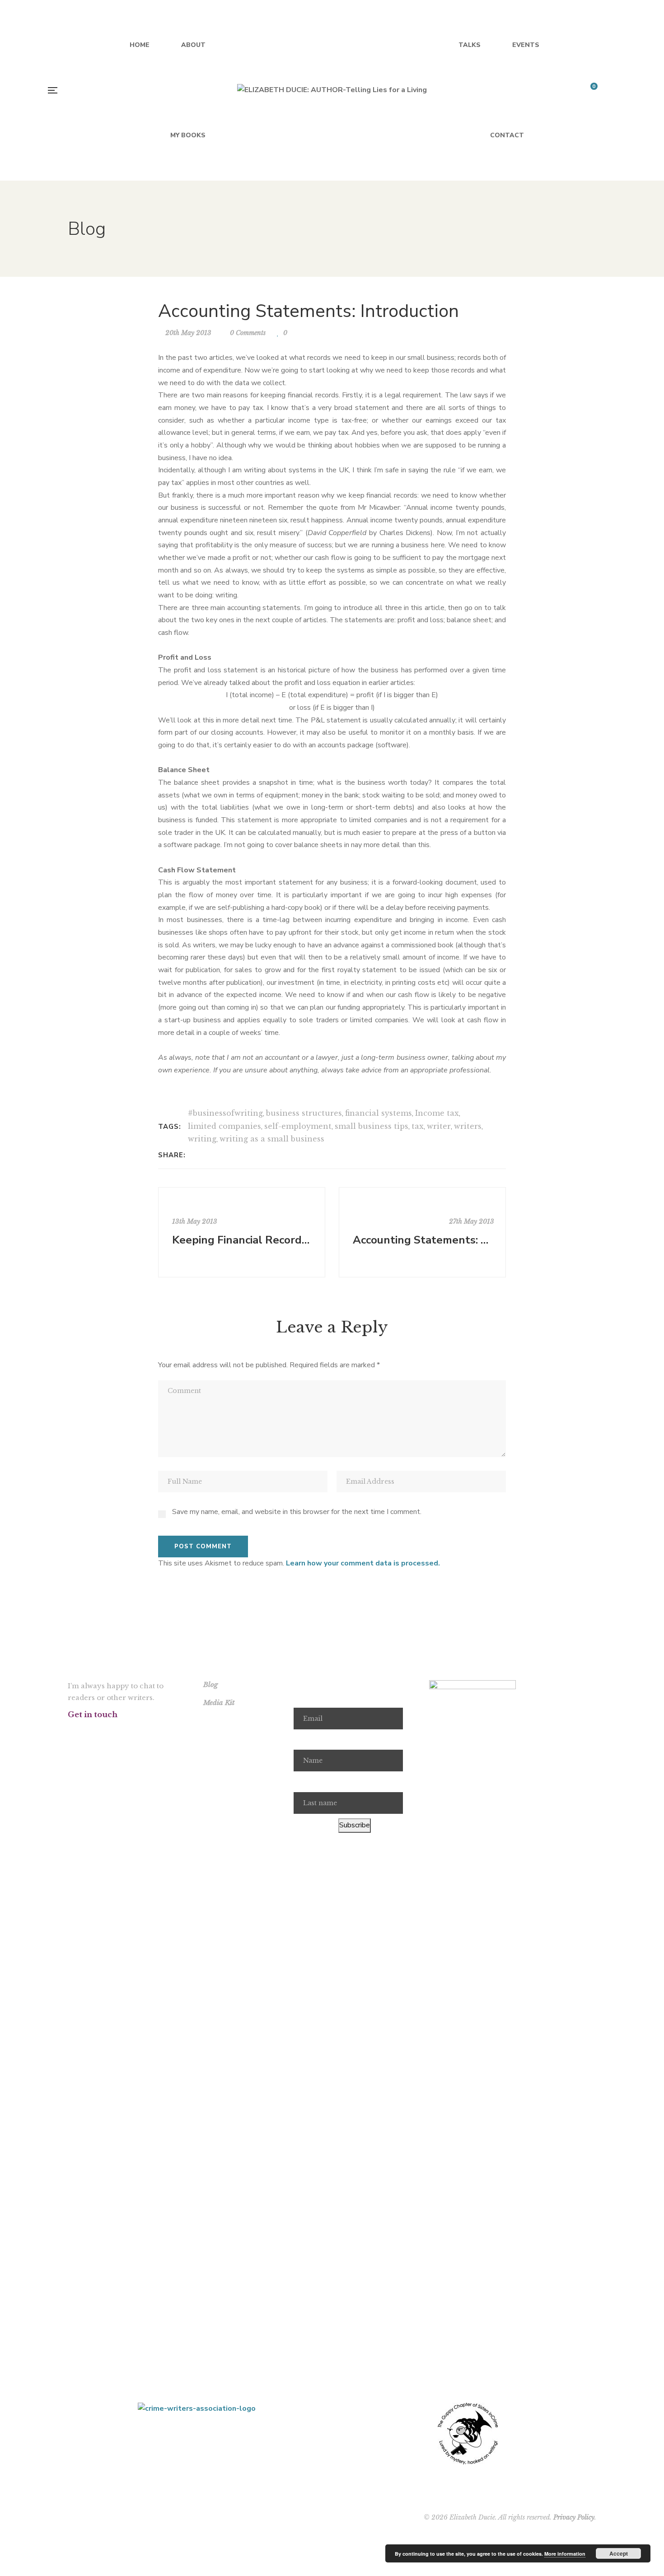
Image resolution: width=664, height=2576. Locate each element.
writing (202, 1139)
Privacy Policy (574, 2517)
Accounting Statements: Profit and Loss (423, 1240)
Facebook (70, 1731)
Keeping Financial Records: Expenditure (243, 1240)
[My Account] (615, 91)
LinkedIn (162, 1731)
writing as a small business (272, 1139)
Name (303, 1740)
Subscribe (355, 1825)
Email (302, 1697)
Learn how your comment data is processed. (363, 1563)
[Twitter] (207, 1155)
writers (468, 1126)
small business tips (372, 1126)
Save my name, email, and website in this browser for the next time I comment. (297, 1512)
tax (418, 1126)
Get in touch (93, 1714)
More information (565, 2554)
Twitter (93, 1731)
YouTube (139, 1731)
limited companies (224, 1126)
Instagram (116, 1731)
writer (439, 1126)
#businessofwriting (225, 1113)
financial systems (379, 1113)
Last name (310, 1782)
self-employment (298, 1126)
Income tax (437, 1113)
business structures (304, 1113)
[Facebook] (195, 1155)
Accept (619, 2553)
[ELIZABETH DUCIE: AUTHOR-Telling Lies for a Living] (332, 90)
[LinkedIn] (218, 1155)
